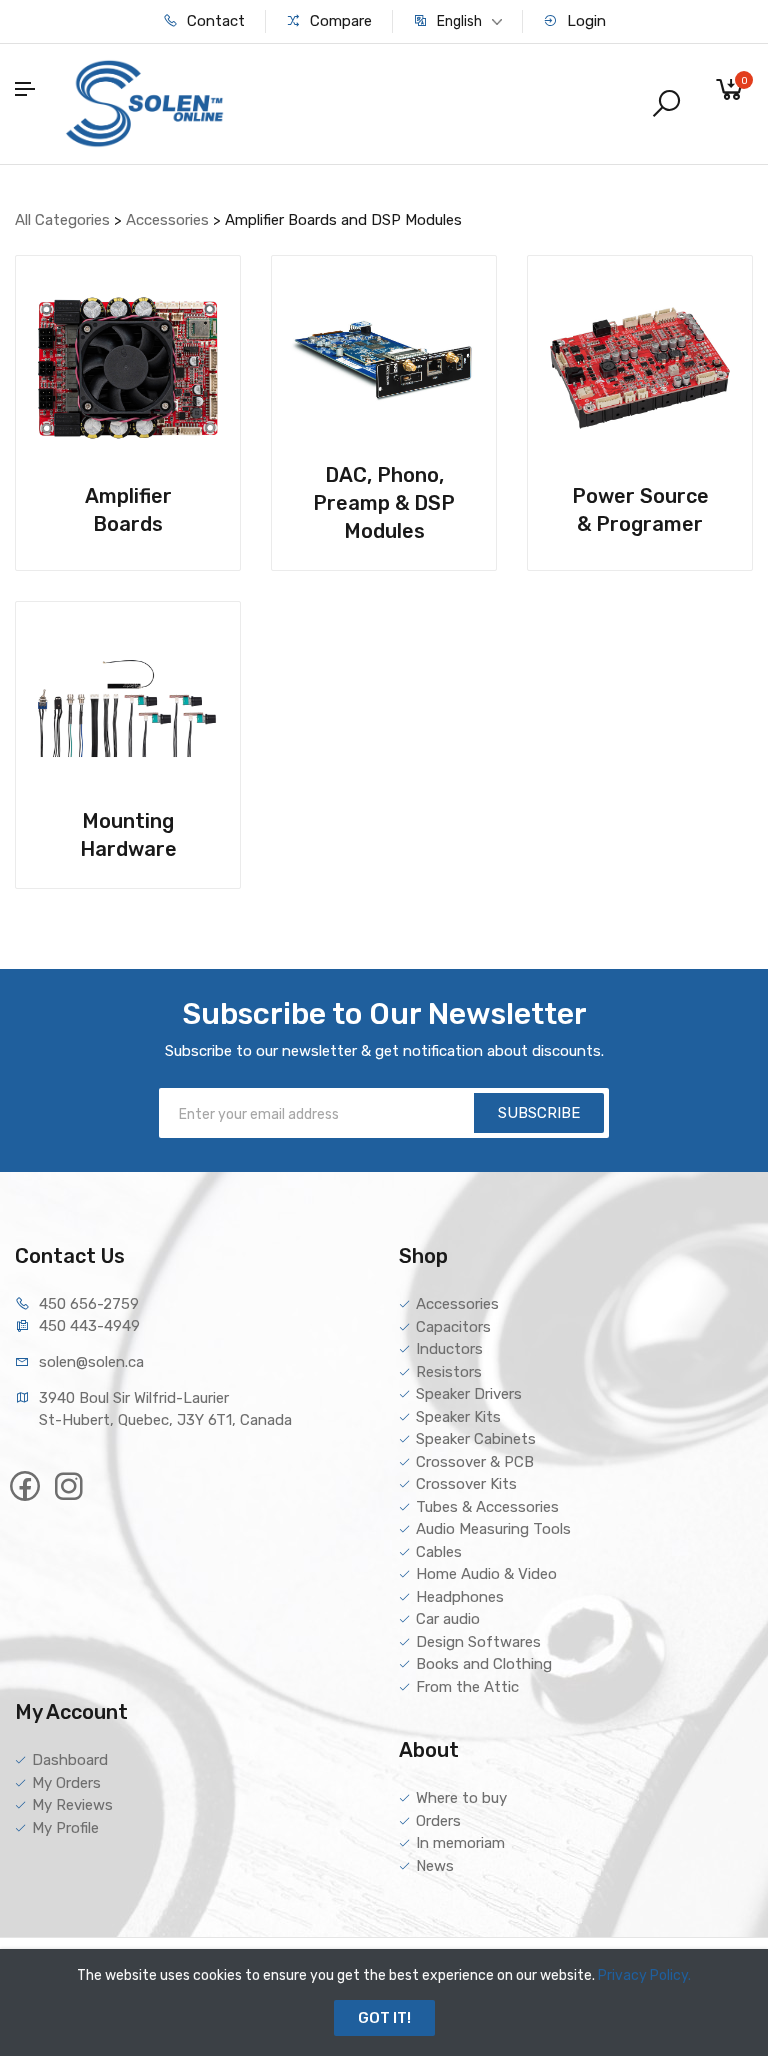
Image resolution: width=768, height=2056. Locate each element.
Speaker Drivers (469, 1394)
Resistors (449, 1372)
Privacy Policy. (644, 1975)
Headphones (460, 1597)
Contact (214, 21)
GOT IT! (384, 2018)
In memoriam (460, 1843)
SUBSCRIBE (539, 1113)
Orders (438, 1821)
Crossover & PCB (475, 1462)
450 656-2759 (89, 1304)
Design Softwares (478, 1642)
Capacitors (453, 1327)
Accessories (169, 220)
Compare (339, 21)
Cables (439, 1552)
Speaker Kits (458, 1417)
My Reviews (72, 1805)
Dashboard (70, 1760)
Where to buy (461, 1798)
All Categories (64, 220)
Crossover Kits (466, 1484)
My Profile (65, 1828)
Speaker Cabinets (476, 1439)
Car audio (448, 1619)
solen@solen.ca (91, 1362)
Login (584, 21)
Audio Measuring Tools (493, 1529)
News (435, 1866)
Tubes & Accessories (487, 1507)
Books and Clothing (484, 1664)
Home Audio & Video (486, 1574)
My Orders (66, 1783)
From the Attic (467, 1687)
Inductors (449, 1349)
